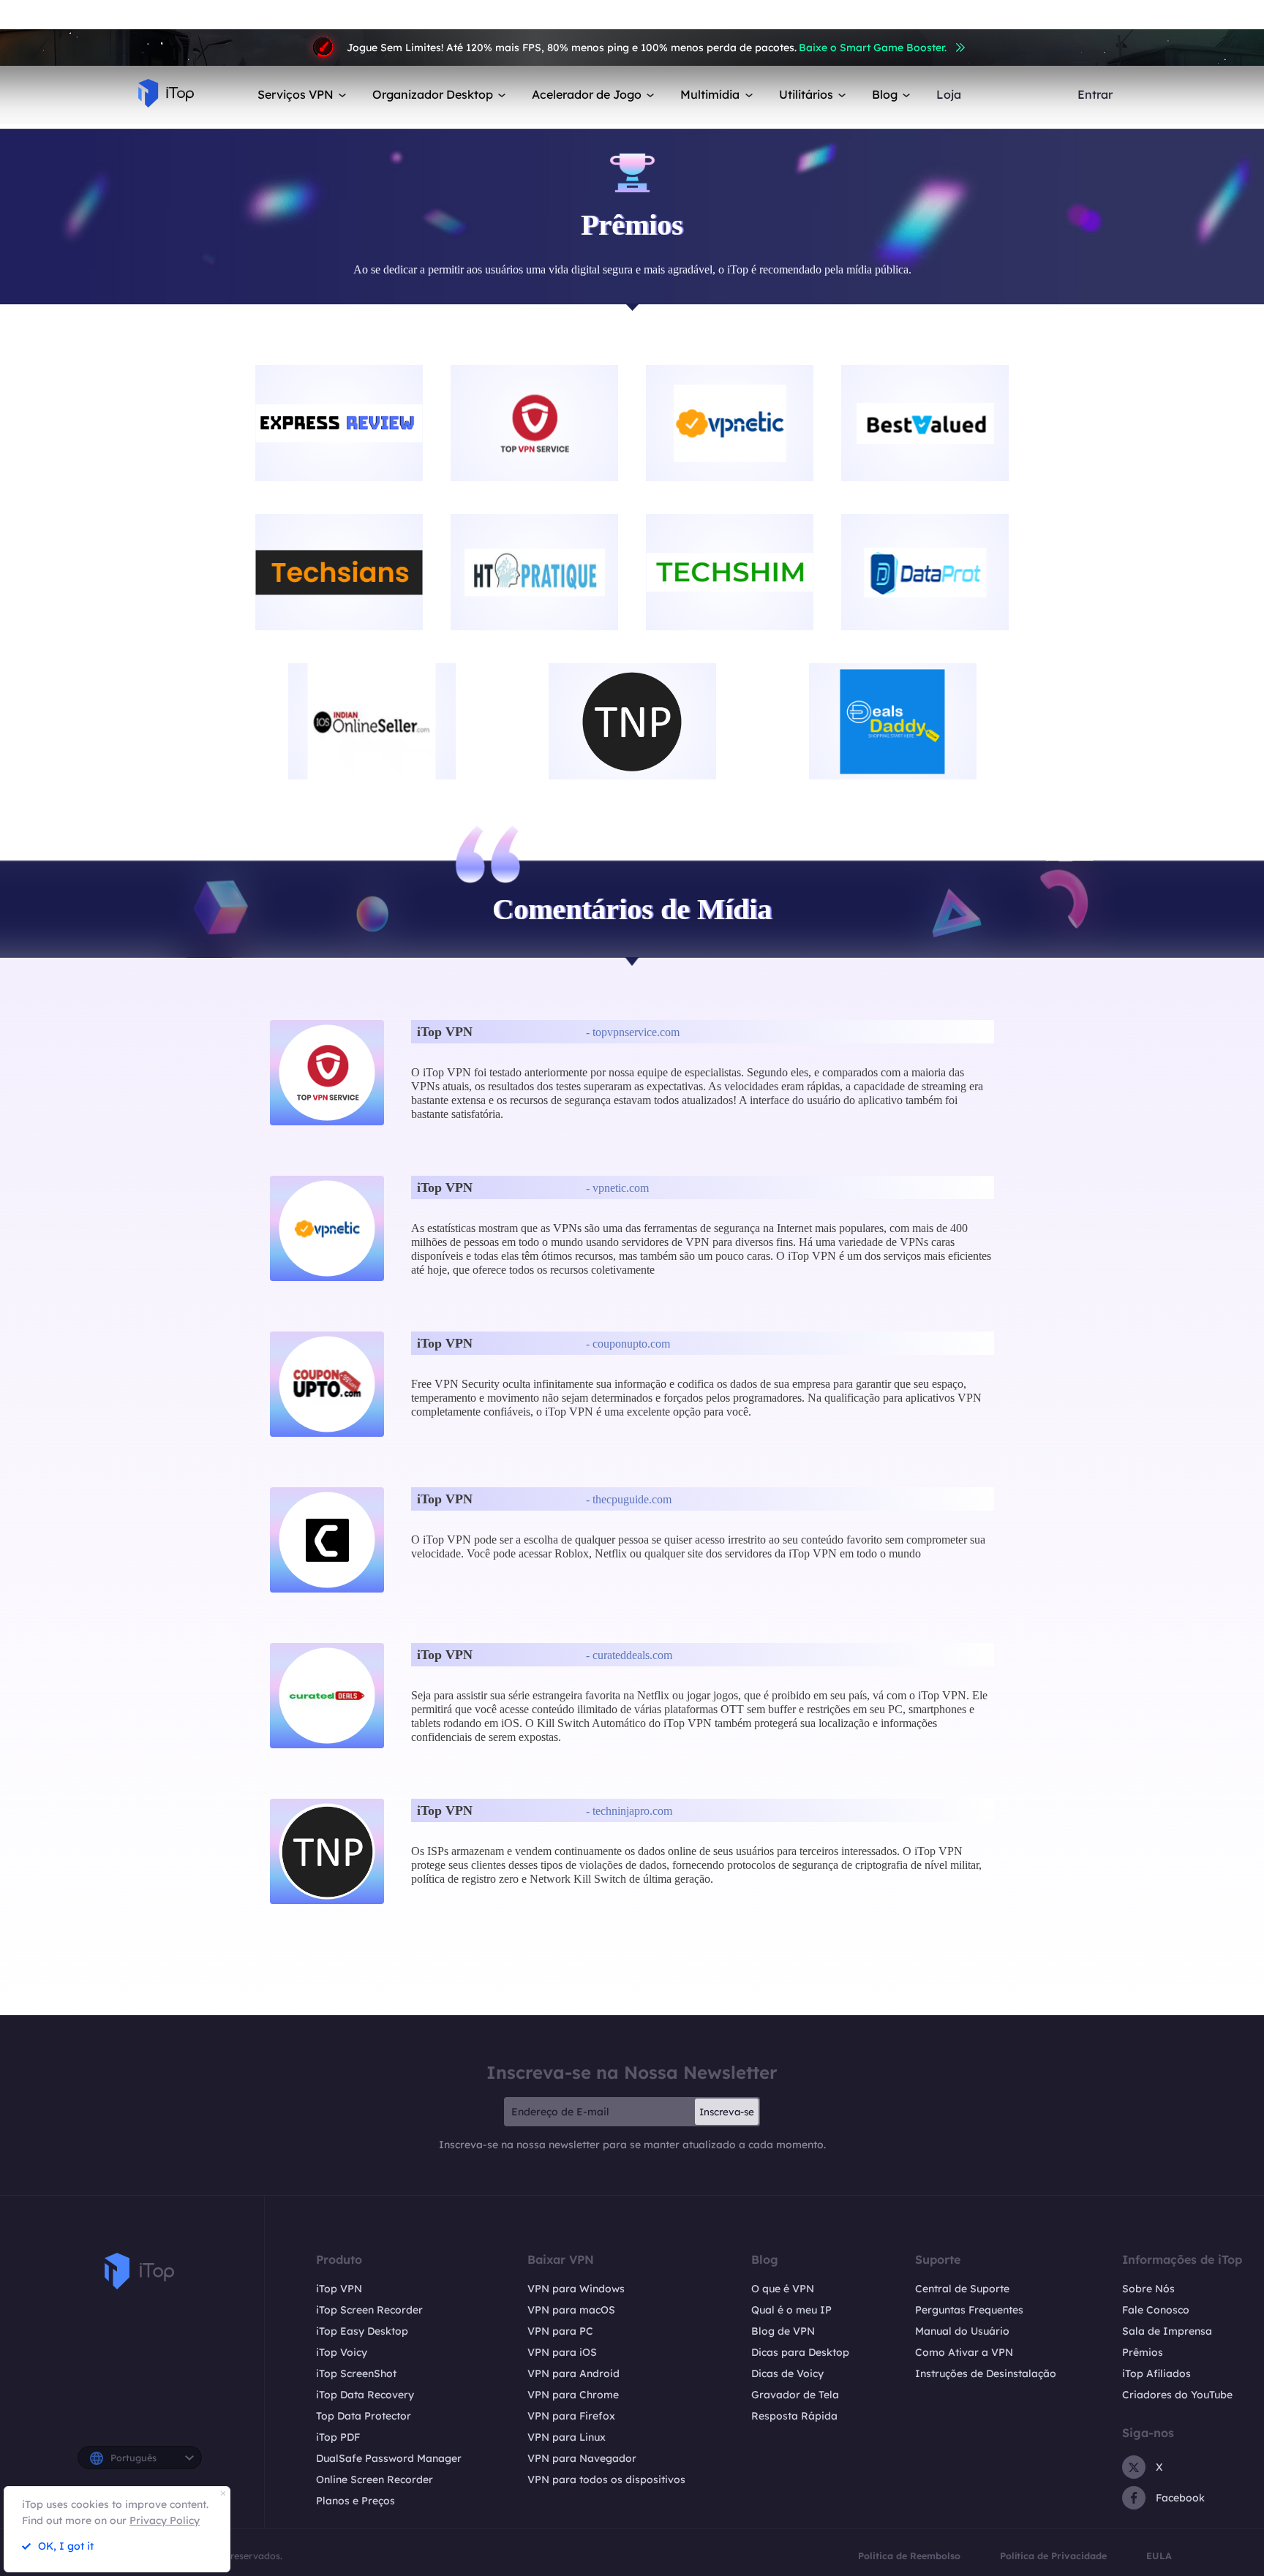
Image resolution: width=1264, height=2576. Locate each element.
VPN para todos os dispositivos (606, 2479)
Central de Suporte (962, 2289)
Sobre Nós (1148, 2289)
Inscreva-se (727, 2112)
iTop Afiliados (1156, 2373)
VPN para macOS (571, 2310)
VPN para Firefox (571, 2416)
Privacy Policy (165, 2520)
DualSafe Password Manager (389, 2458)
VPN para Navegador (582, 2458)
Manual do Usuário (962, 2331)
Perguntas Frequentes (969, 2310)
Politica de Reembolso (909, 2556)
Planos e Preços (355, 2501)
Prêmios (1143, 2352)
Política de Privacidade (1053, 2556)
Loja (949, 95)
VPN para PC (560, 2331)
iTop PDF (338, 2437)
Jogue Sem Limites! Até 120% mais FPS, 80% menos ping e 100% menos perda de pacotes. (647, 48)
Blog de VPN (783, 2331)
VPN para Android (573, 2373)
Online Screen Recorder (375, 2479)
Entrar (1095, 95)
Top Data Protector (364, 2416)
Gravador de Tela (795, 2395)
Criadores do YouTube (1177, 2395)
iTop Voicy (342, 2352)
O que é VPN (783, 2289)
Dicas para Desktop (800, 2352)
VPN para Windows (576, 2289)
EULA (1159, 2556)
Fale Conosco (1156, 2310)
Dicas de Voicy (787, 2373)
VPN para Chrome (573, 2395)
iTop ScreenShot (356, 2373)
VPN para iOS (562, 2352)
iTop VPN (339, 2289)
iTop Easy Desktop (362, 2331)
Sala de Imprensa (1167, 2331)
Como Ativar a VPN (964, 2352)
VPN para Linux (567, 2437)
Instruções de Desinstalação (986, 2373)
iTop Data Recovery (365, 2395)
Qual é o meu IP (791, 2310)
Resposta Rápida (794, 2416)
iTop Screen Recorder (369, 2310)
